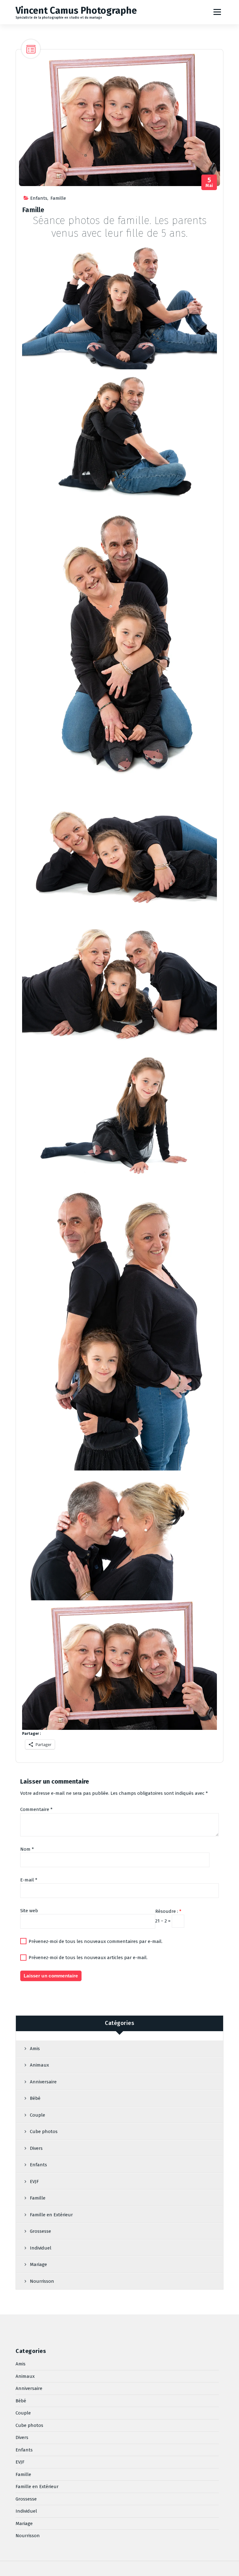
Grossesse (40, 2231)
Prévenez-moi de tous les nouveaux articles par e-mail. (88, 1958)
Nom (27, 1849)
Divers (36, 2148)
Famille (58, 198)
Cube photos (44, 2131)
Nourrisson (42, 2281)
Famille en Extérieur (51, 2215)
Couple (37, 2115)
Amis (35, 2049)
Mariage (38, 2264)
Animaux (39, 2065)
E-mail (29, 1880)
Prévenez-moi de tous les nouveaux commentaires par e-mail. (96, 1941)
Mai (209, 182)
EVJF (34, 2182)
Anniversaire (43, 2082)
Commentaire (36, 1809)
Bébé (35, 2098)
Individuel (41, 2248)
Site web (29, 1911)
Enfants (39, 198)
